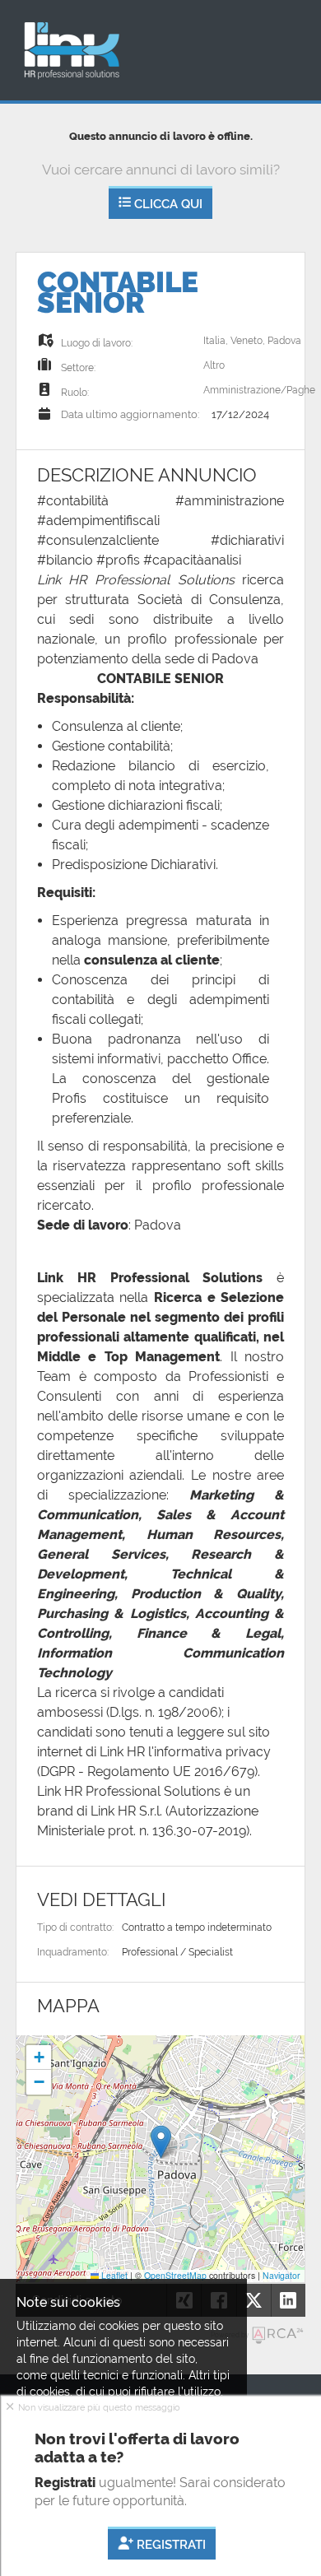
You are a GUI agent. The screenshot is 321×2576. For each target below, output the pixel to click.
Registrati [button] (170, 2546)
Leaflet (113, 2275)
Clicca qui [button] (167, 204)
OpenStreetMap (175, 2275)
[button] (161, 2142)
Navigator (281, 2275)
